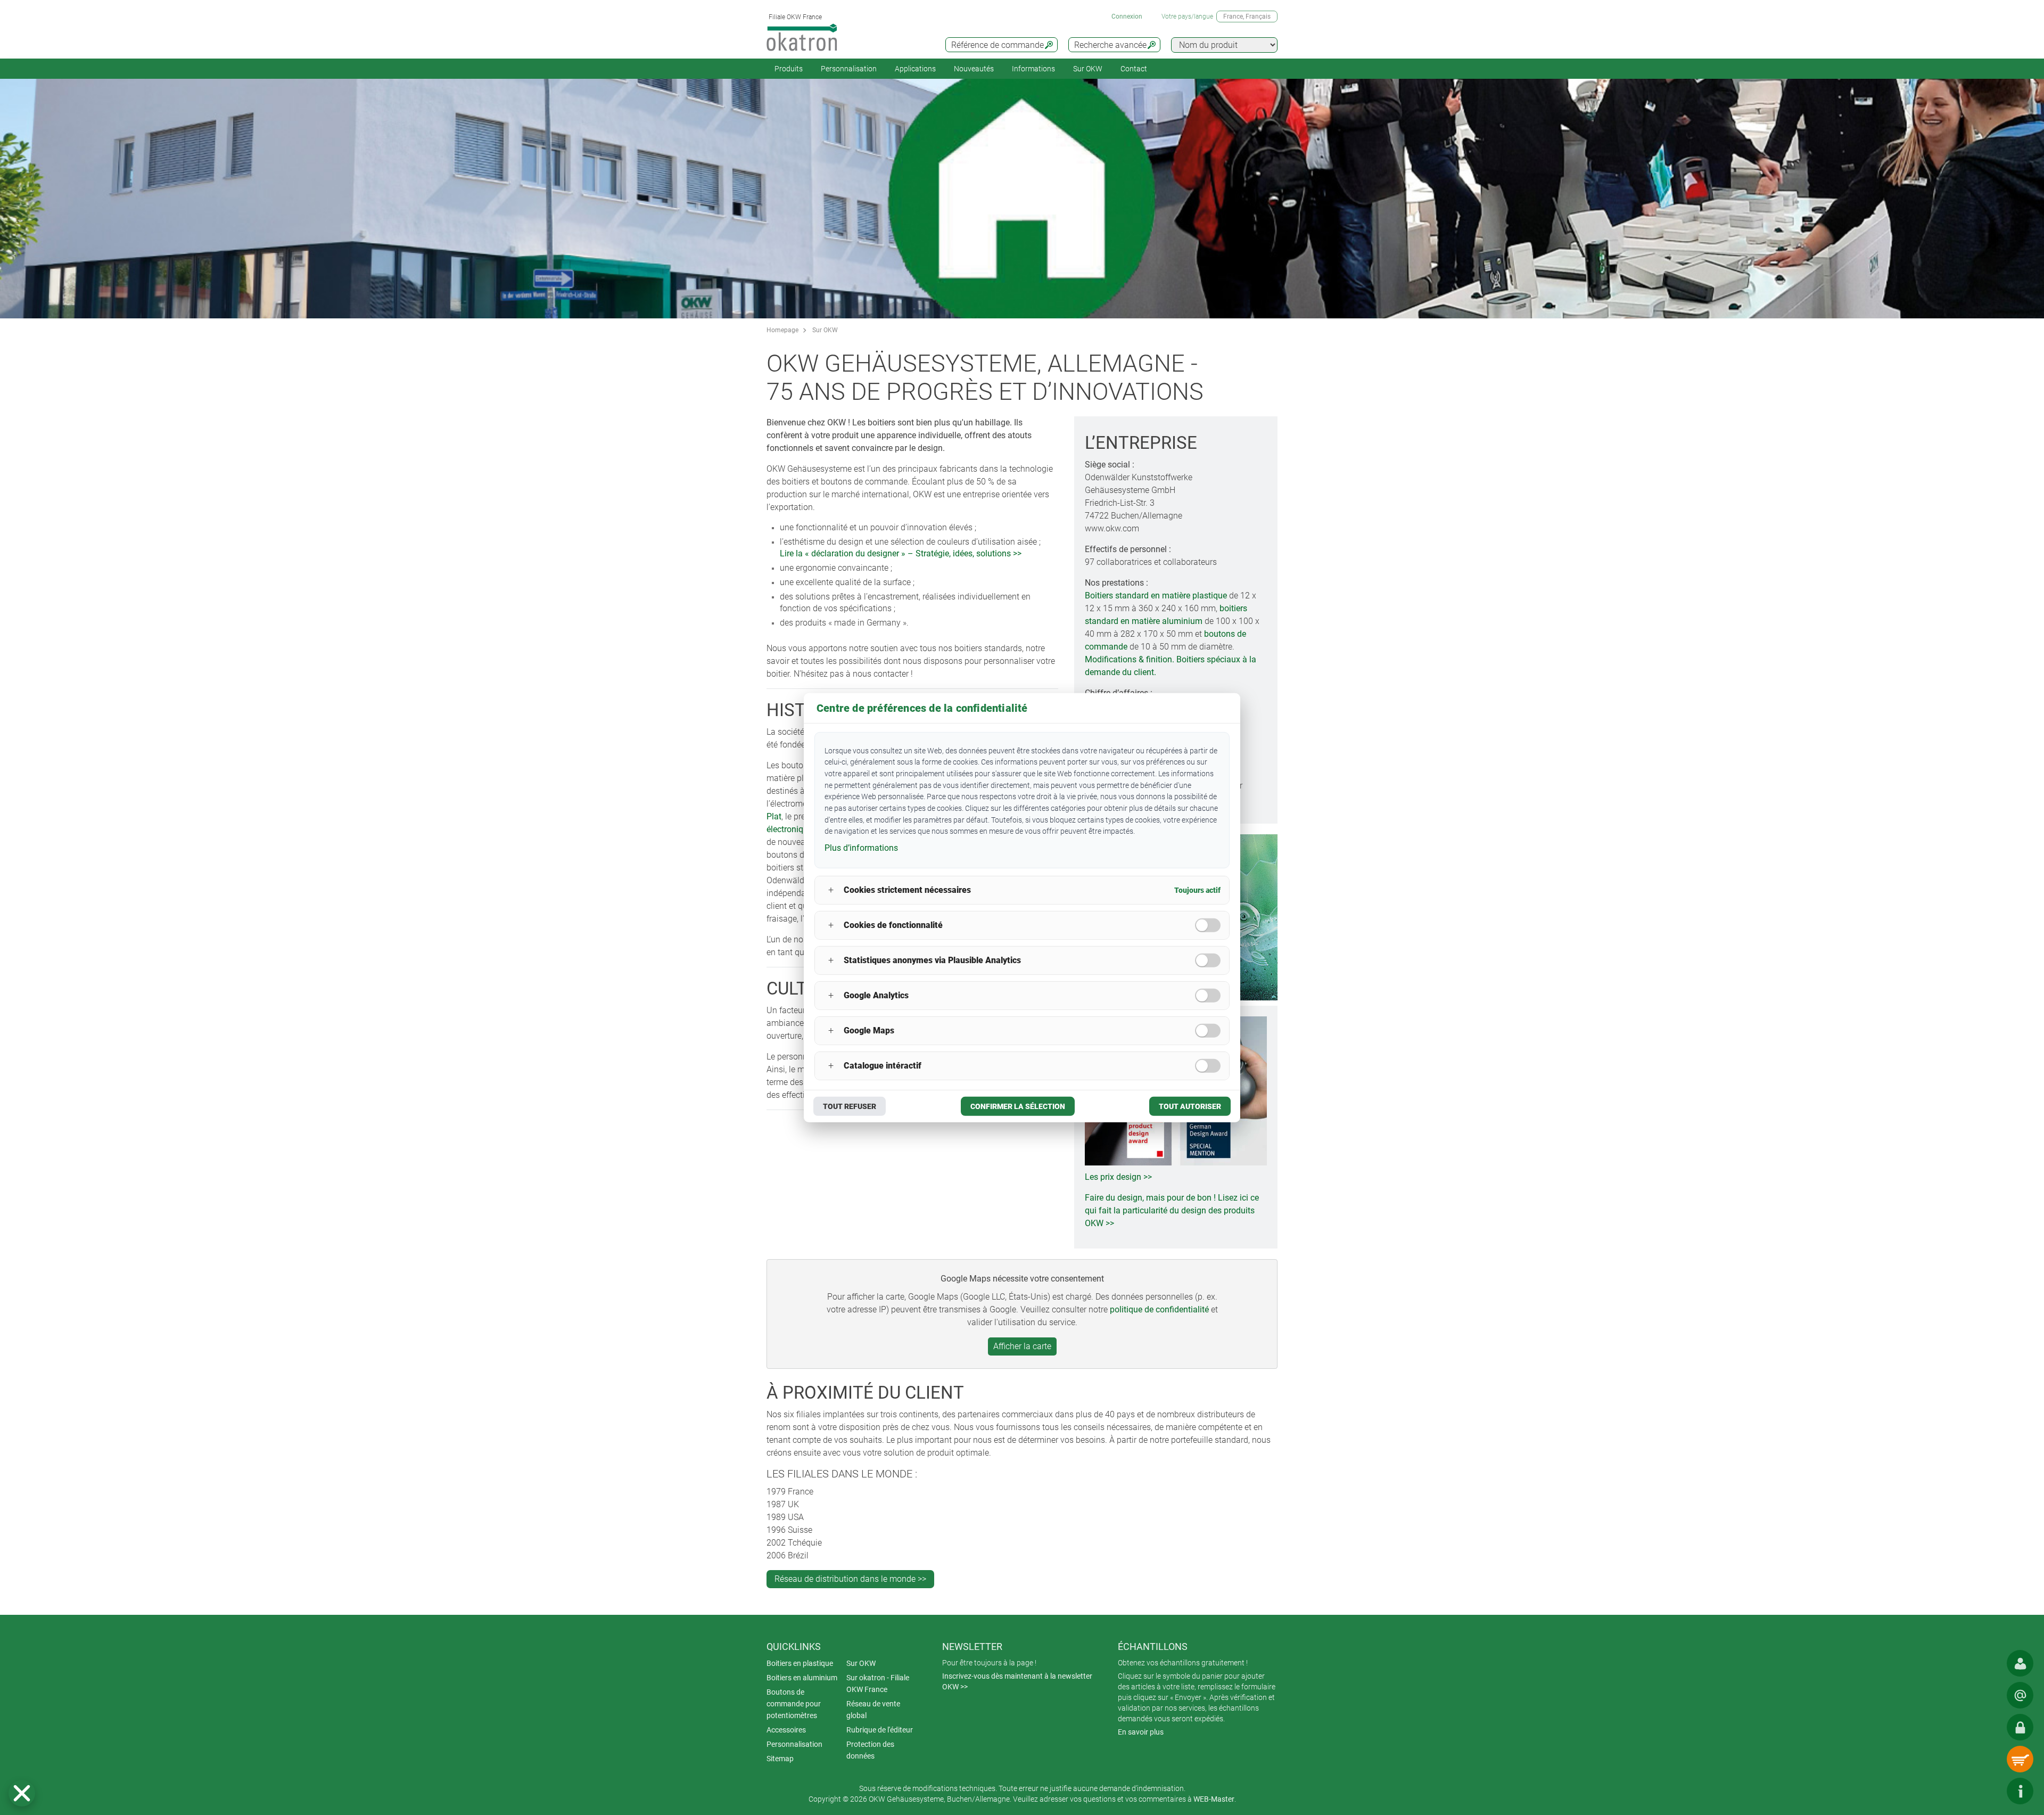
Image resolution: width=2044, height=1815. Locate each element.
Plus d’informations (861, 848)
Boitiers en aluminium (802, 1678)
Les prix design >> (1118, 1177)
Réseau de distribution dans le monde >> (850, 1579)
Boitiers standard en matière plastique (1156, 596)
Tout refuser (850, 1106)
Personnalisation (849, 69)
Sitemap (780, 1759)
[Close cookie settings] (22, 1793)
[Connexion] (2020, 1727)
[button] (22, 1793)
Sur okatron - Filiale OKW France (878, 1683)
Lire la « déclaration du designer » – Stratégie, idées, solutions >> (901, 553)
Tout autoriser (1190, 1106)
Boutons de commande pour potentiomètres (794, 1704)
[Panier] (2020, 1759)
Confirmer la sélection (1018, 1106)
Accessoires (786, 1730)
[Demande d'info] (2020, 1695)
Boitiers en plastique (800, 1663)
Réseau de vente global (873, 1710)
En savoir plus (1141, 1732)
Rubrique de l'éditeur (880, 1730)
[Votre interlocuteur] (2020, 1663)
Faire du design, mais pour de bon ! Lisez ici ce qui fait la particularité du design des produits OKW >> (1172, 1210)
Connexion (1127, 17)
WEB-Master (1214, 1799)
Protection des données (870, 1750)
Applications (915, 69)
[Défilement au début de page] (1988, 1791)
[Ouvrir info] (2020, 1791)
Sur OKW (1088, 69)
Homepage (782, 330)
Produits (789, 69)
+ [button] (831, 890)
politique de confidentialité (1159, 1309)
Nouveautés (974, 69)
